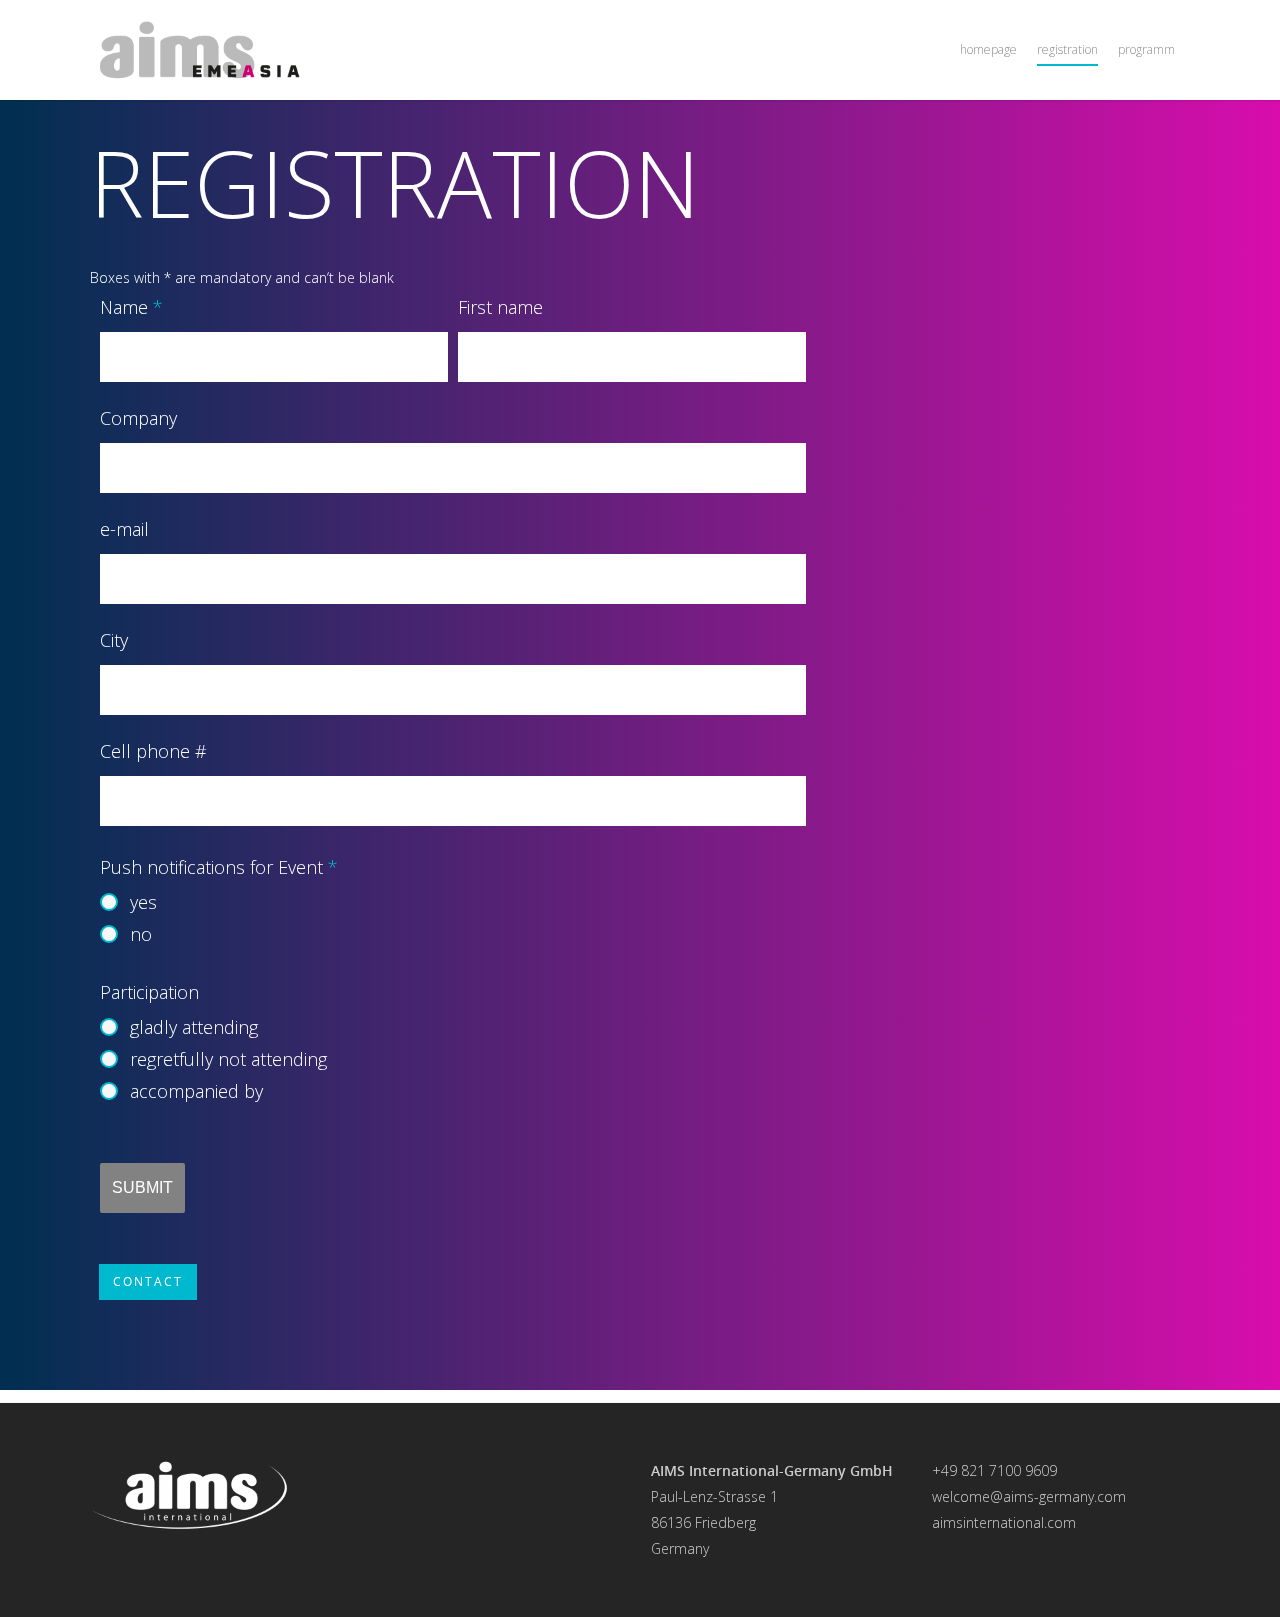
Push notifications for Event (219, 867)
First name (500, 307)
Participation (149, 992)
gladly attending (194, 1027)
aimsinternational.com (1004, 1522)
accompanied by (196, 1091)
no (141, 934)
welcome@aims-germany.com (1029, 1496)
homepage (988, 49)
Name (131, 307)
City (114, 640)
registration (1067, 49)
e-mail (124, 529)
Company (138, 418)
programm (1146, 49)
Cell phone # (153, 751)
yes (143, 902)
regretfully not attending (228, 1059)
